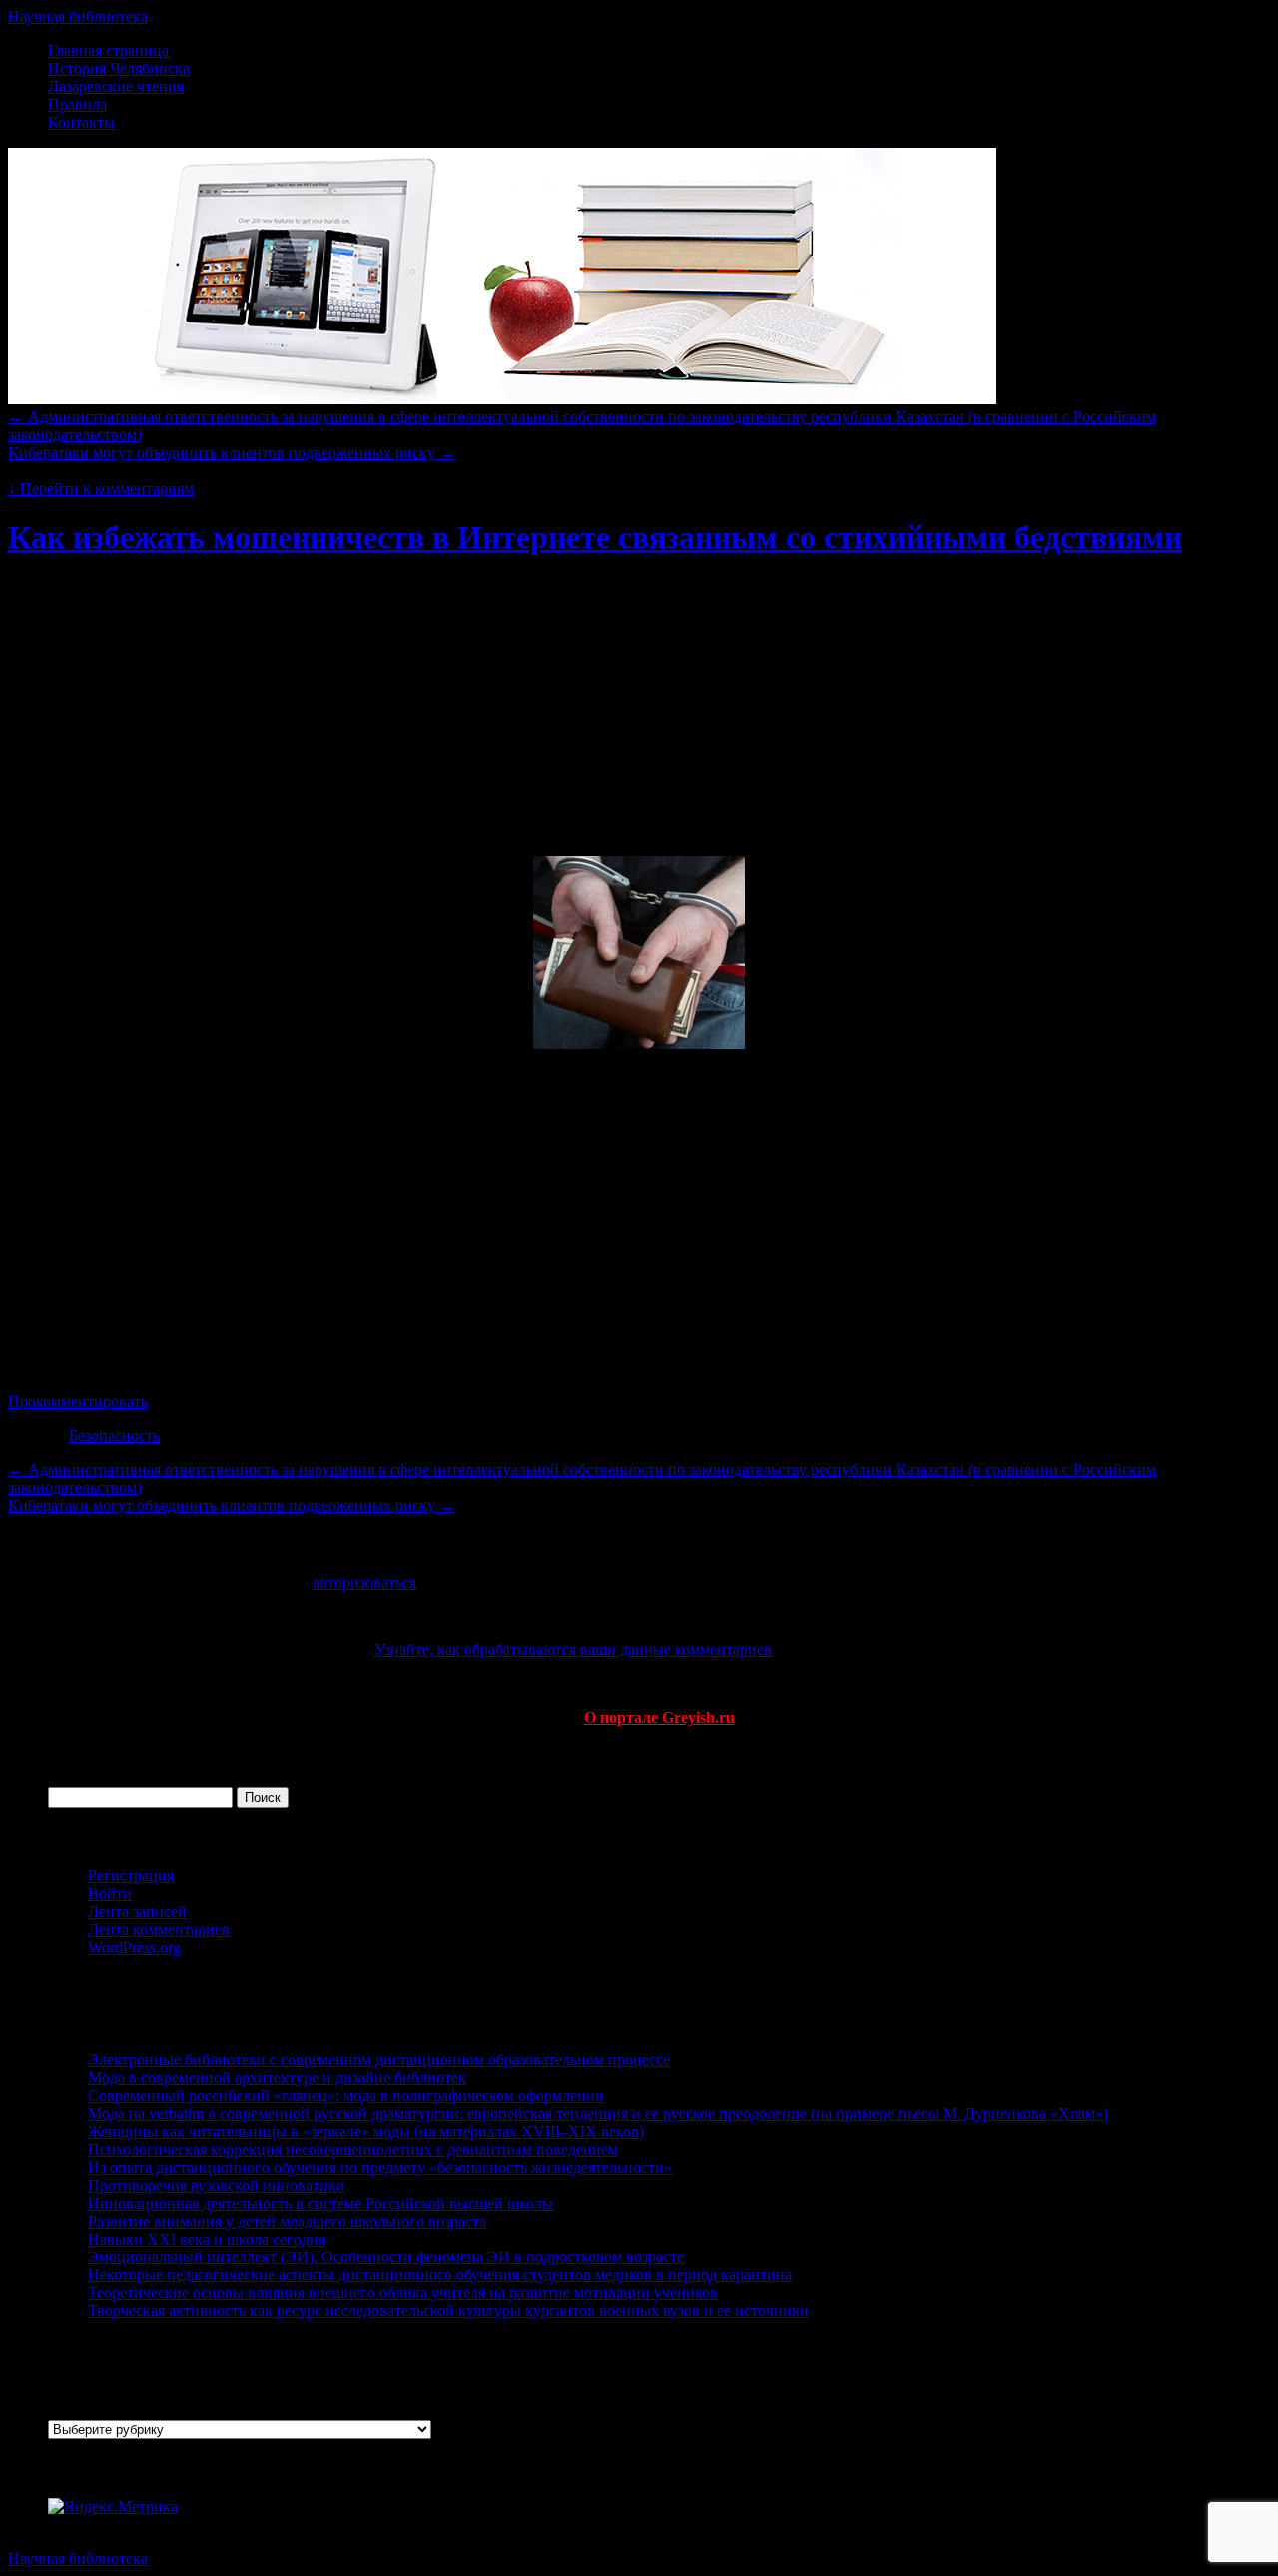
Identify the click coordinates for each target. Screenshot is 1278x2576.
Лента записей (137, 1912)
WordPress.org (134, 1947)
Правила (77, 104)
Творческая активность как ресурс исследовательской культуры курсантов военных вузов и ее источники (448, 2311)
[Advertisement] (639, 628)
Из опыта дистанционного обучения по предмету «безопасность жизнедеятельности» (380, 2167)
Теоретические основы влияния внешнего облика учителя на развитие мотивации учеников (403, 2293)
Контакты (81, 122)
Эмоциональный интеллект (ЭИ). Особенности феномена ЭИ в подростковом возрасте (386, 2257)
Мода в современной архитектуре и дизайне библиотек (277, 2077)
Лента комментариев (159, 1930)
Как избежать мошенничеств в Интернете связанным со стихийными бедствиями (595, 537)
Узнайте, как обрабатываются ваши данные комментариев (573, 1650)
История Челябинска (119, 68)
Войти (110, 1894)
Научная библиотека (78, 16)
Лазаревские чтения (116, 86)
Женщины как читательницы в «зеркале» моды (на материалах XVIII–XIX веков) (366, 2131)
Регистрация (131, 1876)
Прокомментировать (78, 1401)
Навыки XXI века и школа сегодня (207, 2239)
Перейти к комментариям (101, 489)
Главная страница (108, 50)
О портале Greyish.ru (659, 1718)
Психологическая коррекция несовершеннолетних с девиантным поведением (353, 2149)
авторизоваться (364, 1582)
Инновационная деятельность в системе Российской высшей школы (320, 2203)
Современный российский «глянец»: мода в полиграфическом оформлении (346, 2095)
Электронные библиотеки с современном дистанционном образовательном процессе (379, 2059)
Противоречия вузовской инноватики (217, 2185)
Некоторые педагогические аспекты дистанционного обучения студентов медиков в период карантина (440, 2275)
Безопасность (114, 1435)
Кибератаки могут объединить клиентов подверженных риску (232, 453)
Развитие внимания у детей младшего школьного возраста (287, 2221)
